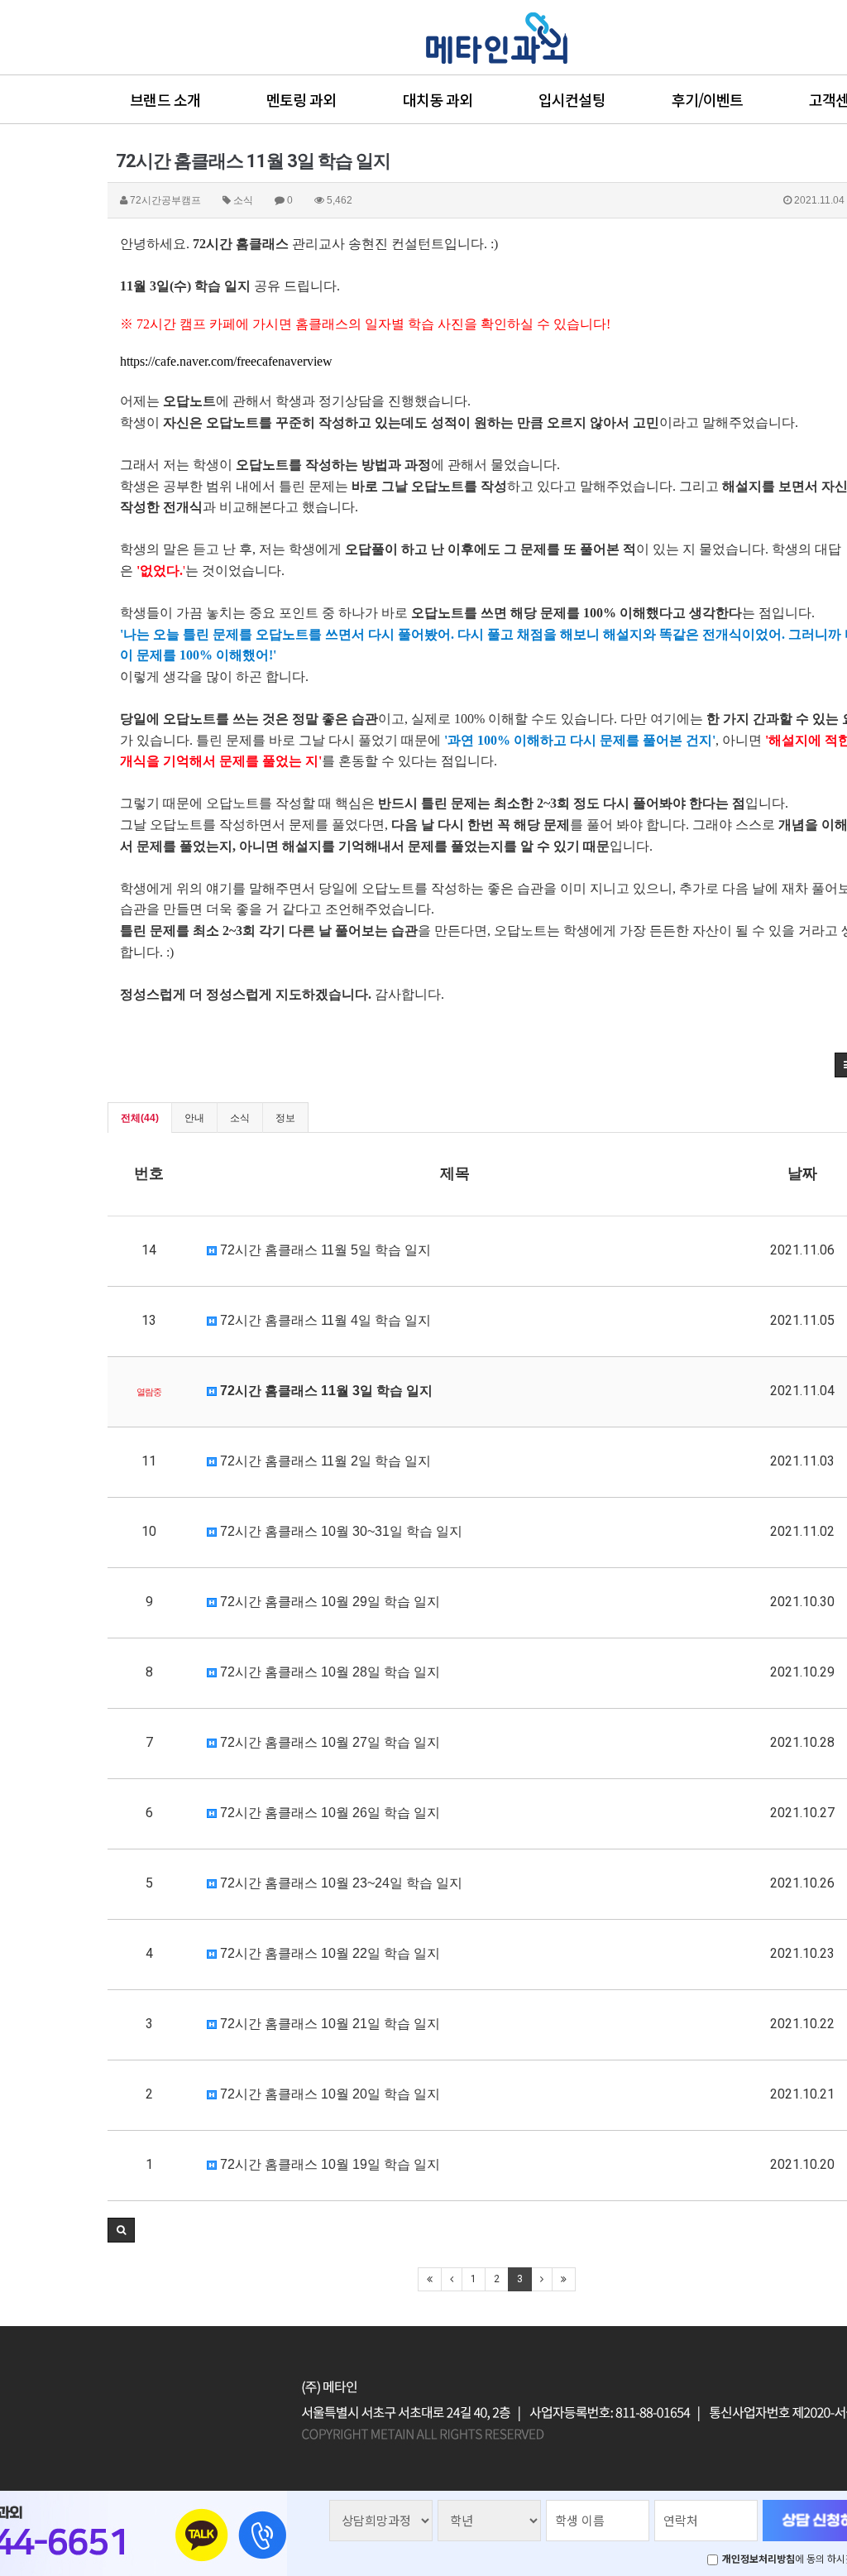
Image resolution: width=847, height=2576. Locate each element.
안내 (194, 1118)
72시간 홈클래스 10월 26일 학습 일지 (328, 1813)
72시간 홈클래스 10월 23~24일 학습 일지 (340, 1883)
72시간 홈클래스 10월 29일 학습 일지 (328, 1602)
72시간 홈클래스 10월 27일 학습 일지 (328, 1742)
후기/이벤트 (708, 99)
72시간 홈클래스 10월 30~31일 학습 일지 (340, 1531)
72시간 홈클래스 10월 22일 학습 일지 (328, 1953)
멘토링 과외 (301, 99)
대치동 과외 (438, 99)
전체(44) (140, 1118)
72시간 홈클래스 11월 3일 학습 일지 (325, 1391)
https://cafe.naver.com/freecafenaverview (226, 361)
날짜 (802, 1173)
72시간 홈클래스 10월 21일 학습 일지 (328, 2024)
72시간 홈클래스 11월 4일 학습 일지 (324, 1320)
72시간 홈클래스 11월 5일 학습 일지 (324, 1250)
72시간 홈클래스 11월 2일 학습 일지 (324, 1461)
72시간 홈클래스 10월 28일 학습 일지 (328, 1672)
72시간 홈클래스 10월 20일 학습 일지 (328, 2094)
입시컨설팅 (572, 99)
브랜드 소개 (165, 99)
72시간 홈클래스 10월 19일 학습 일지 (328, 2164)
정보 (285, 1118)
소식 (240, 1118)
